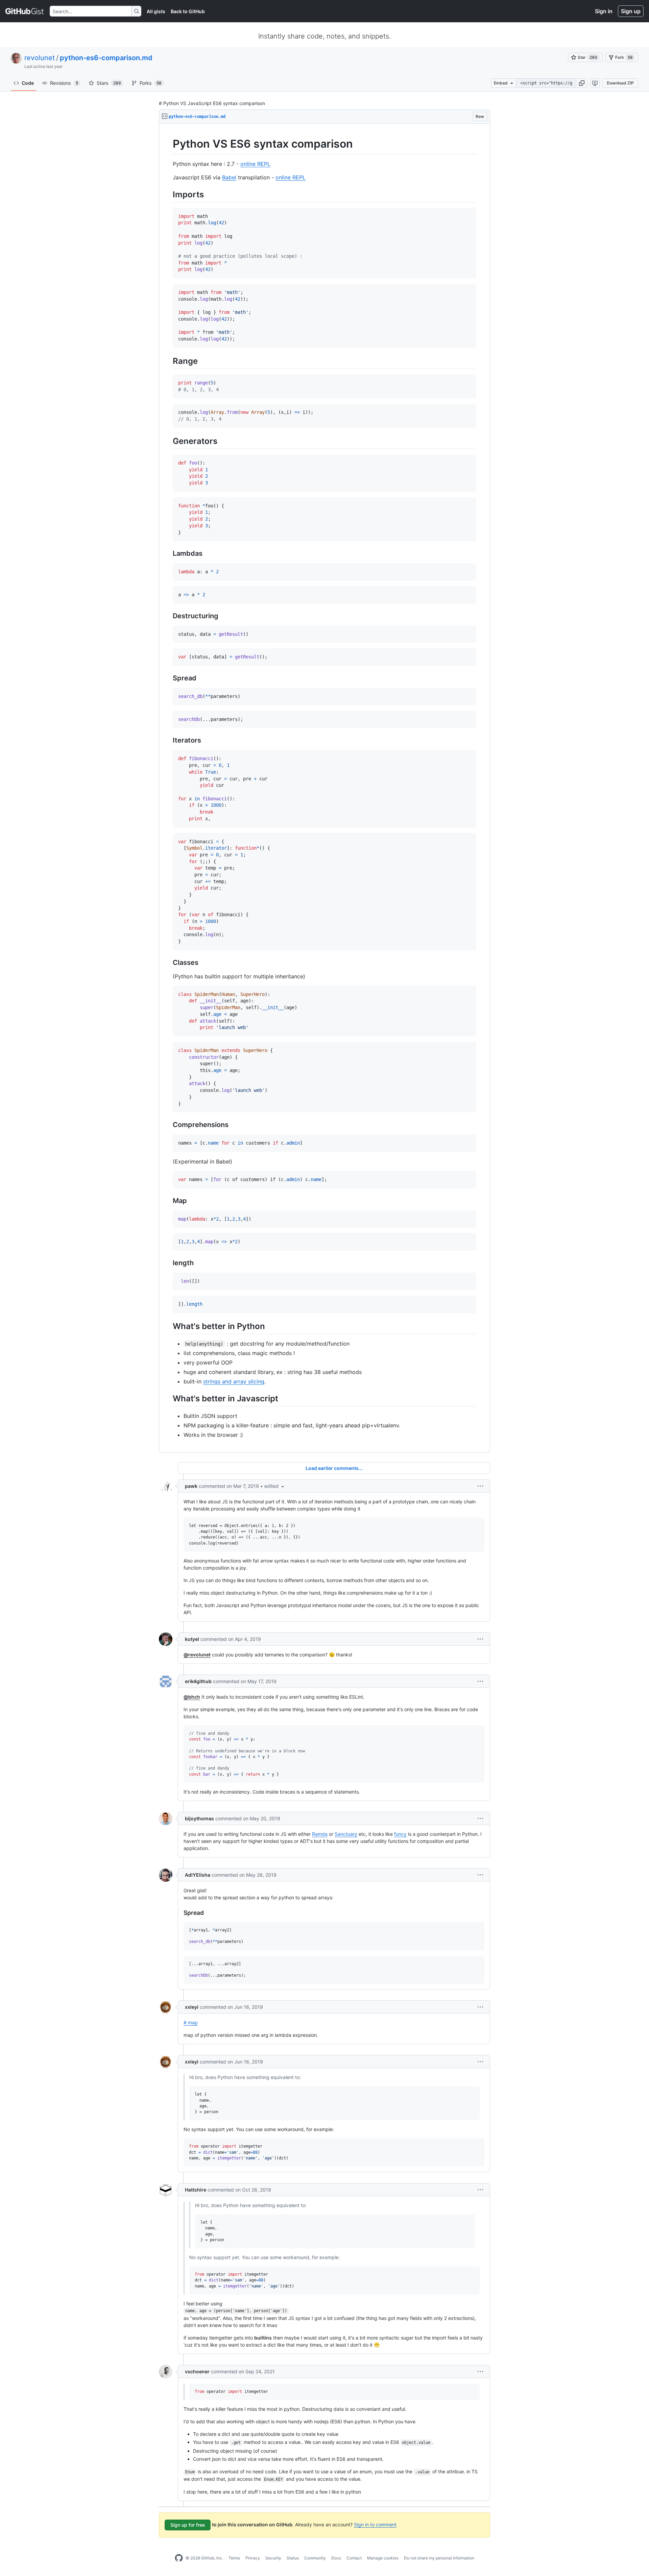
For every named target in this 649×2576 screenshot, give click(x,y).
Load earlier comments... (334, 1468)
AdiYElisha (198, 1875)
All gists (156, 11)
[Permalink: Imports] (168, 194)
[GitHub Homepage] (179, 2558)
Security (273, 2558)
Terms (234, 2558)
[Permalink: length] (168, 1263)
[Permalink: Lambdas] (168, 554)
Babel (229, 177)
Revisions (64, 83)
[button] (582, 83)
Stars (109, 83)
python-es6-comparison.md (106, 58)
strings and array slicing (234, 1381)
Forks (151, 83)
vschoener (197, 2371)
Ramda (320, 1834)
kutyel (192, 1639)
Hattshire (196, 2190)
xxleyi (192, 2007)
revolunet (40, 58)
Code (28, 83)
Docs (336, 2558)
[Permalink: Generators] (168, 441)
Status (293, 2558)
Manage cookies (383, 2558)
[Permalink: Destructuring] (168, 616)
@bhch (192, 1697)
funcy (400, 1834)
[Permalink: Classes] (168, 962)
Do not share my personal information (439, 2558)
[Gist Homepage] (25, 11)
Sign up (631, 11)
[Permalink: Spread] (168, 678)
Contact (354, 2558)
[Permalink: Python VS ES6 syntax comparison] (168, 144)
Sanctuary (346, 1834)
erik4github (198, 1681)
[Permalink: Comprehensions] (168, 1125)
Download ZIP (620, 83)
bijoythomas (199, 1818)
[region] (324, 788)
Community (315, 2558)
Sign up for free (188, 2525)
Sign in (604, 11)
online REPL (255, 164)
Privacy (253, 2558)
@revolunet (197, 1655)
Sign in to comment (375, 2524)
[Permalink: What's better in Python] (168, 1326)
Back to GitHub (188, 11)
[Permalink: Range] (168, 361)
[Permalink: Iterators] (168, 741)
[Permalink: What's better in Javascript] (168, 1398)
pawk (191, 1486)
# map (191, 2022)
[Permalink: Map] (168, 1201)
